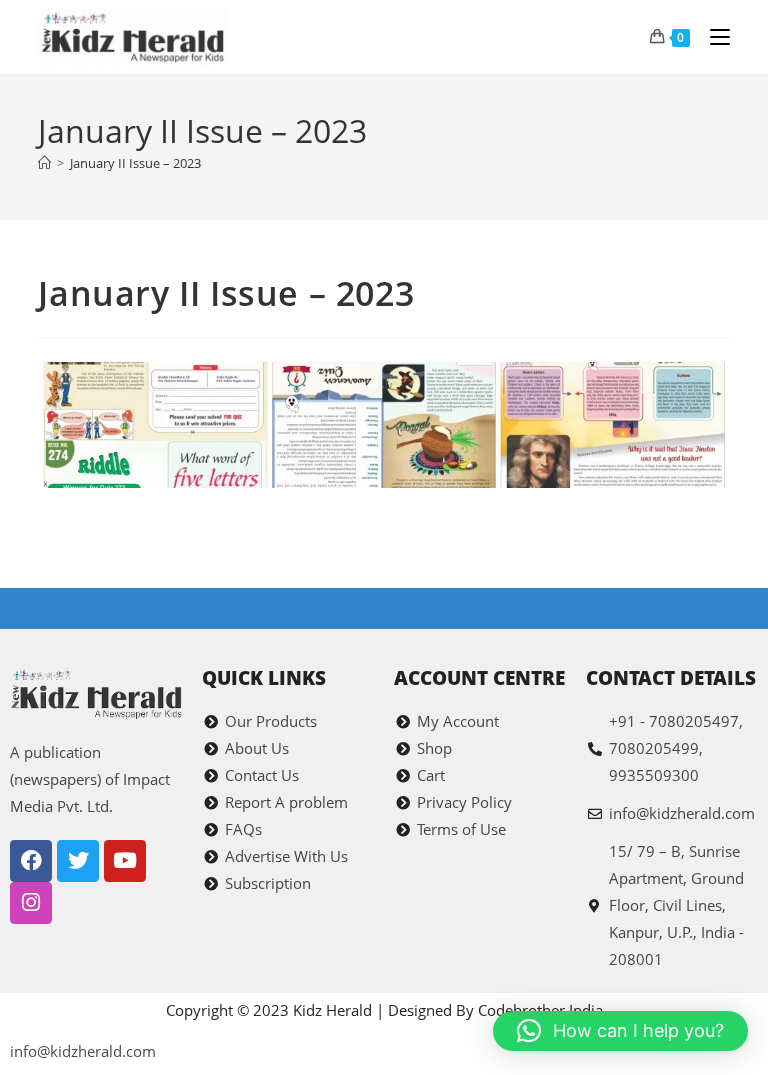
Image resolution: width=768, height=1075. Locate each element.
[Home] (44, 163)
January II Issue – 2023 (135, 163)
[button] (620, 1031)
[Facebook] (31, 861)
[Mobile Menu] (712, 36)
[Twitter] (78, 861)
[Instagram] (31, 903)
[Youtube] (125, 861)
